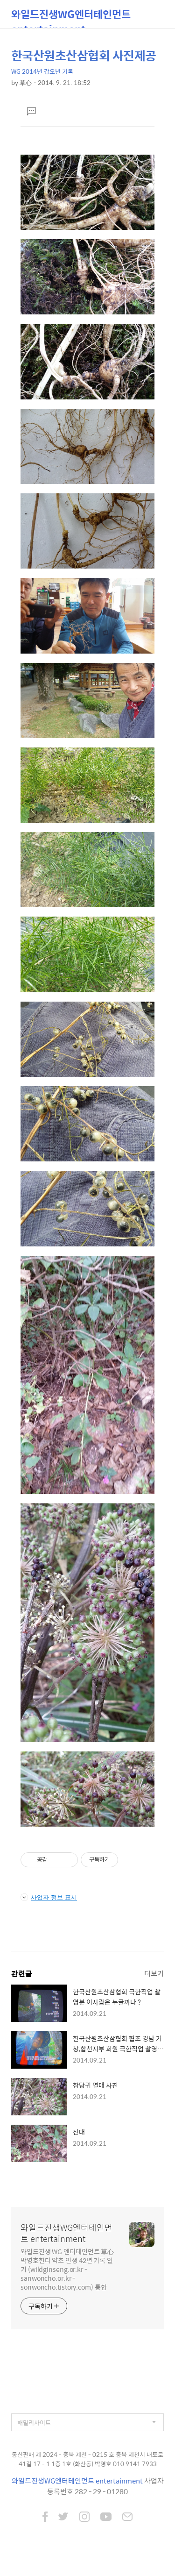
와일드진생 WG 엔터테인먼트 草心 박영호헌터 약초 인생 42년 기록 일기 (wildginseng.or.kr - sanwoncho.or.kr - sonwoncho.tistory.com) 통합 (67, 2269)
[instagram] (84, 2518)
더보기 (154, 1973)
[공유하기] (56, 1860)
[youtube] (106, 2518)
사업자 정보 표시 (54, 1897)
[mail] (127, 2518)
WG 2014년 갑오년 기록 (42, 71)
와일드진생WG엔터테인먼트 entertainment (71, 17)
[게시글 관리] (67, 1860)
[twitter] (63, 2518)
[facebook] (45, 2518)
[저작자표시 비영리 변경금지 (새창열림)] (131, 1860)
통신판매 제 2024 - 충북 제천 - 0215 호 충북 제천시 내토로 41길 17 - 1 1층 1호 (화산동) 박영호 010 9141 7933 (87, 2459)
